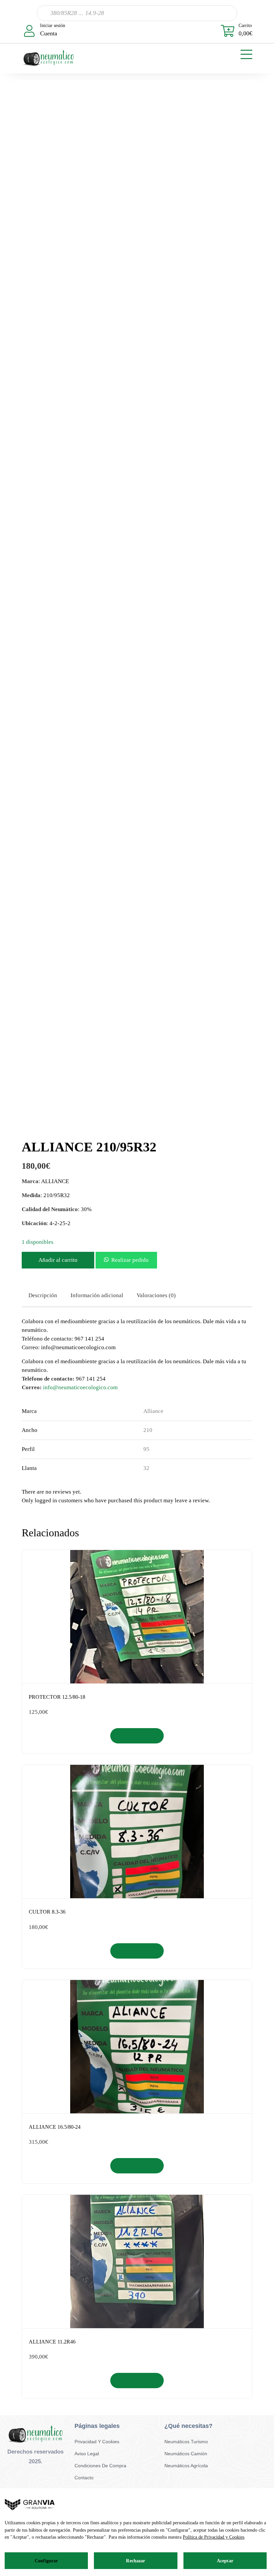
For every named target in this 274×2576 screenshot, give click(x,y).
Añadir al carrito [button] (137, 1736)
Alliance (153, 1411)
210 (148, 1430)
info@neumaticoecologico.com (80, 1387)
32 (146, 1468)
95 (146, 1449)
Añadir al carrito (58, 1260)
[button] (126, 1260)
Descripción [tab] (43, 1295)
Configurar (46, 2561)
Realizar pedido (130, 1260)
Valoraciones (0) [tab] (156, 1295)
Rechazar (135, 2561)
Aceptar (225, 2561)
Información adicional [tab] (97, 1295)
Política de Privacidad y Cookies (214, 2537)
